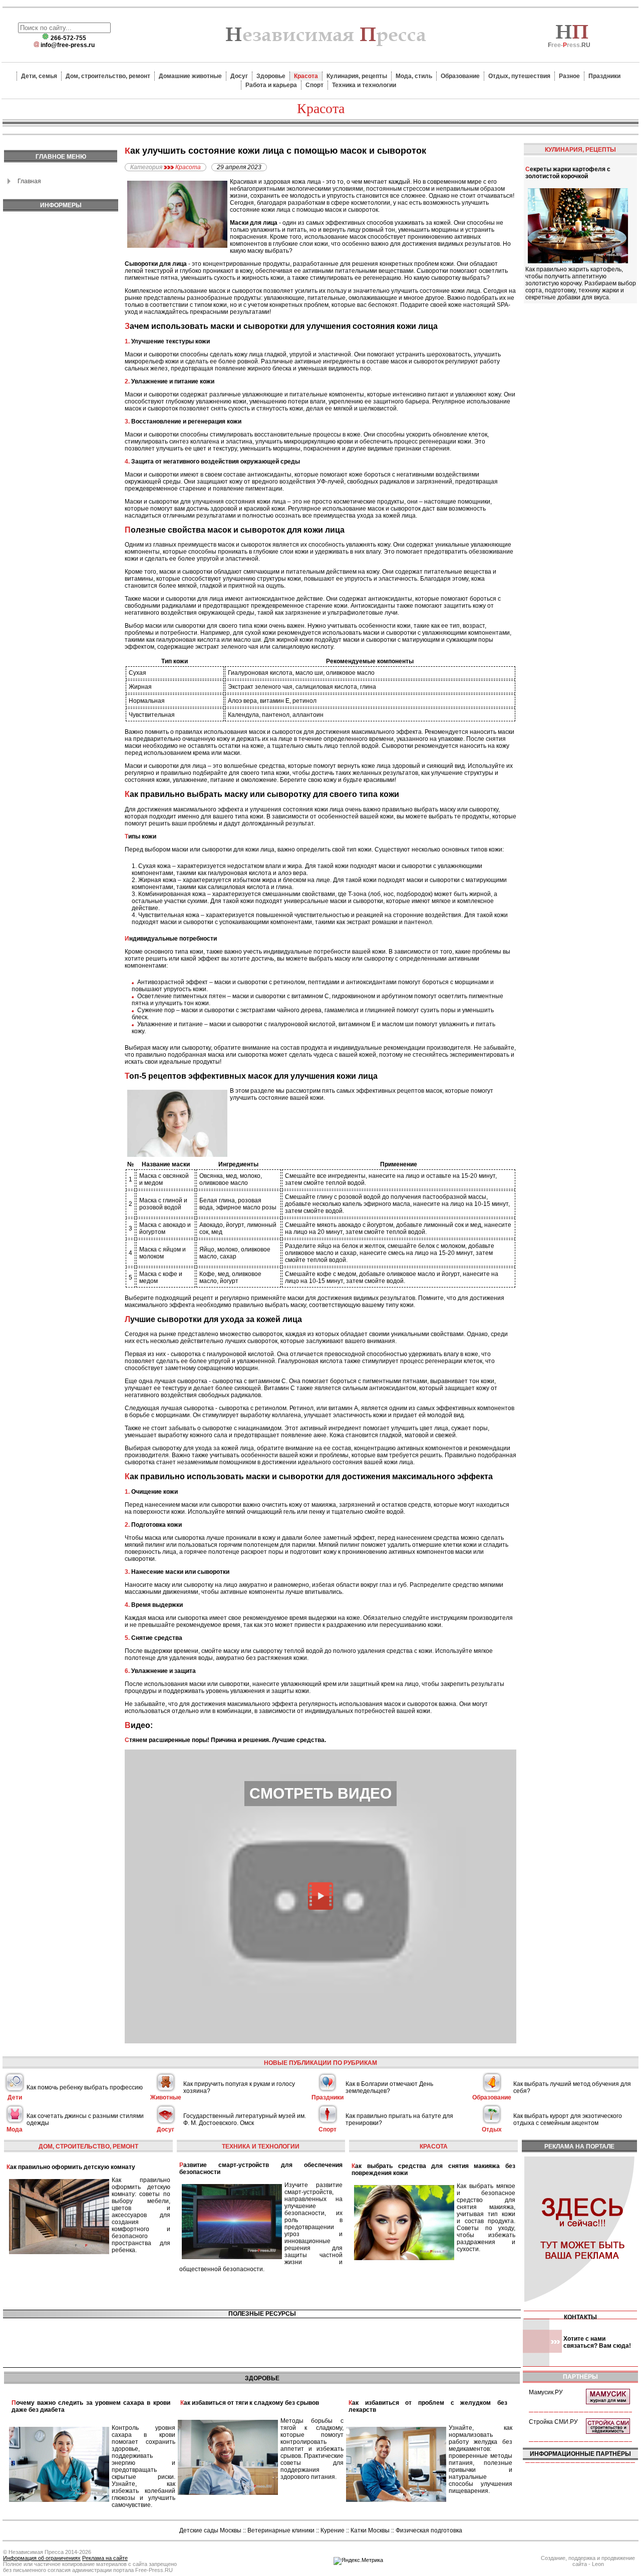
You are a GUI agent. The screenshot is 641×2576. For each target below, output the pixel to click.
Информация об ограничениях (42, 2558)
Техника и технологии (364, 85)
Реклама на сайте (105, 2558)
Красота (306, 76)
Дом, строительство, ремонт (108, 76)
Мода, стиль (414, 76)
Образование (460, 76)
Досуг (239, 76)
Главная (29, 181)
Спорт (314, 85)
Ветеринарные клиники (281, 2530)
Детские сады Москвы (210, 2530)
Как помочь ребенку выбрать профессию (85, 2087)
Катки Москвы (370, 2530)
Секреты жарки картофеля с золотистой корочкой (568, 173)
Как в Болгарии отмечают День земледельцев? (389, 2087)
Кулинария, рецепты (357, 76)
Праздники (604, 76)
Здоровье (271, 76)
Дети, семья (39, 76)
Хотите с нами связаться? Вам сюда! (597, 2342)
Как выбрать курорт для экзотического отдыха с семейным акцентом (568, 2119)
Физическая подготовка (429, 2530)
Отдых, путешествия (519, 76)
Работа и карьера (271, 85)
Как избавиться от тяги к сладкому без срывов (250, 2403)
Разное (569, 76)
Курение (333, 2530)
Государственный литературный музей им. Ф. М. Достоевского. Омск (245, 2119)
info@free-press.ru (68, 45)
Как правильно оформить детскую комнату (71, 2167)
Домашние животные (190, 76)
